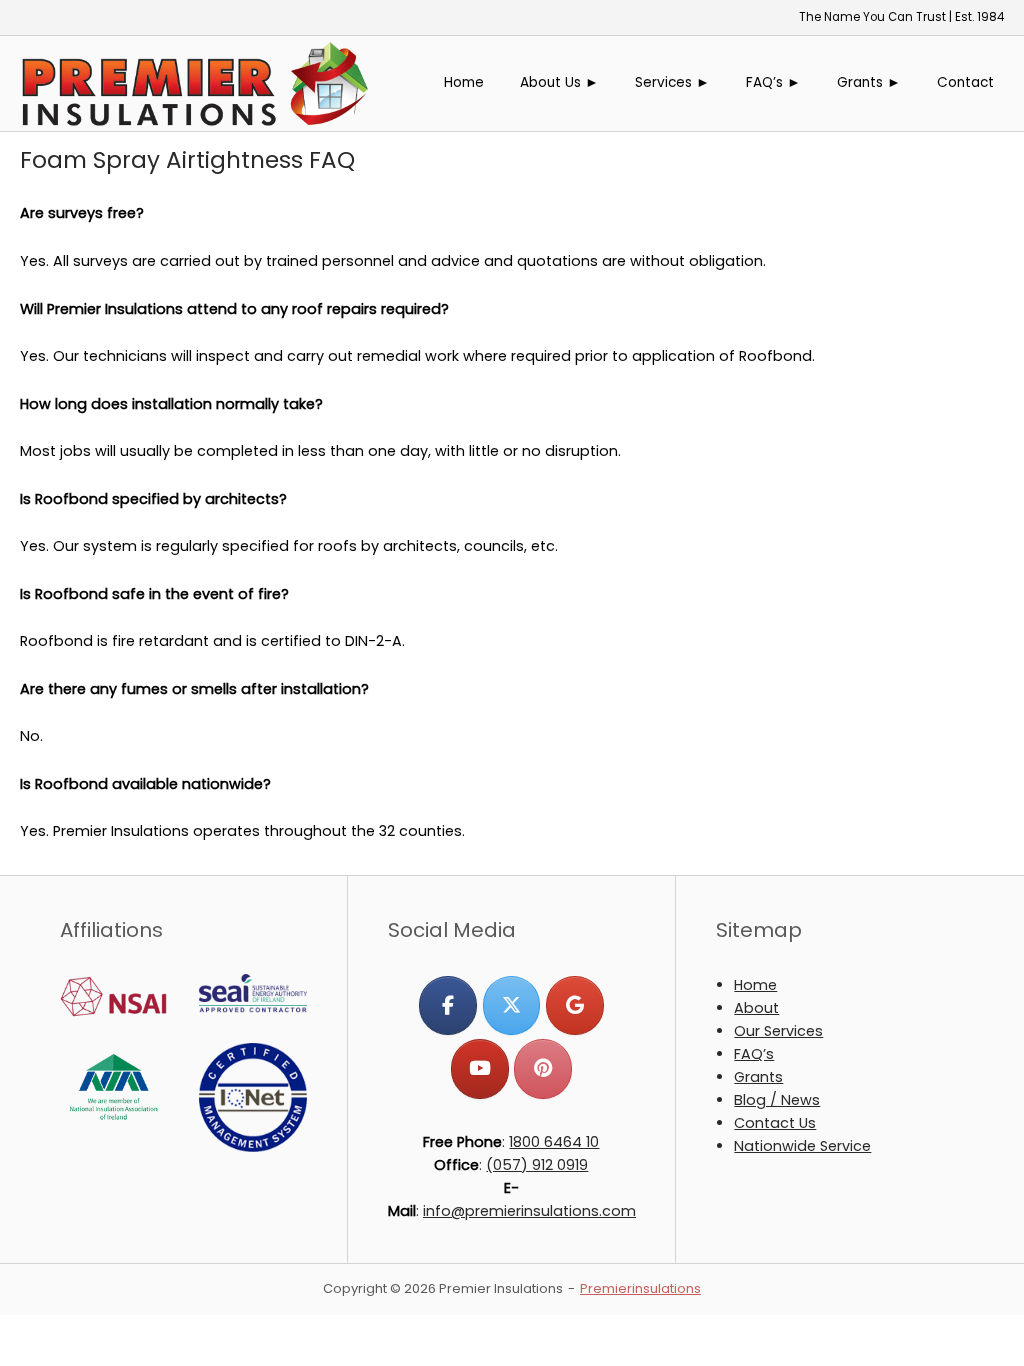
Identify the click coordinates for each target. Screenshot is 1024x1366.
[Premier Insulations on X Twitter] (511, 1005)
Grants (758, 1077)
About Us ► (559, 82)
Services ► (672, 82)
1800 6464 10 (554, 1142)
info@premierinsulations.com (529, 1211)
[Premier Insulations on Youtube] (479, 1068)
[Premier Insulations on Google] (574, 1005)
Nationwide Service (802, 1146)
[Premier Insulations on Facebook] (447, 1005)
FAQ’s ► (773, 82)
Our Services (778, 1031)
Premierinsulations (640, 1288)
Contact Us (775, 1123)
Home (464, 82)
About (756, 1008)
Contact (965, 82)
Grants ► (869, 82)
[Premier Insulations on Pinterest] (542, 1068)
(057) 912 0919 (537, 1165)
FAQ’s (754, 1054)
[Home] (195, 82)
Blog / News (777, 1100)
